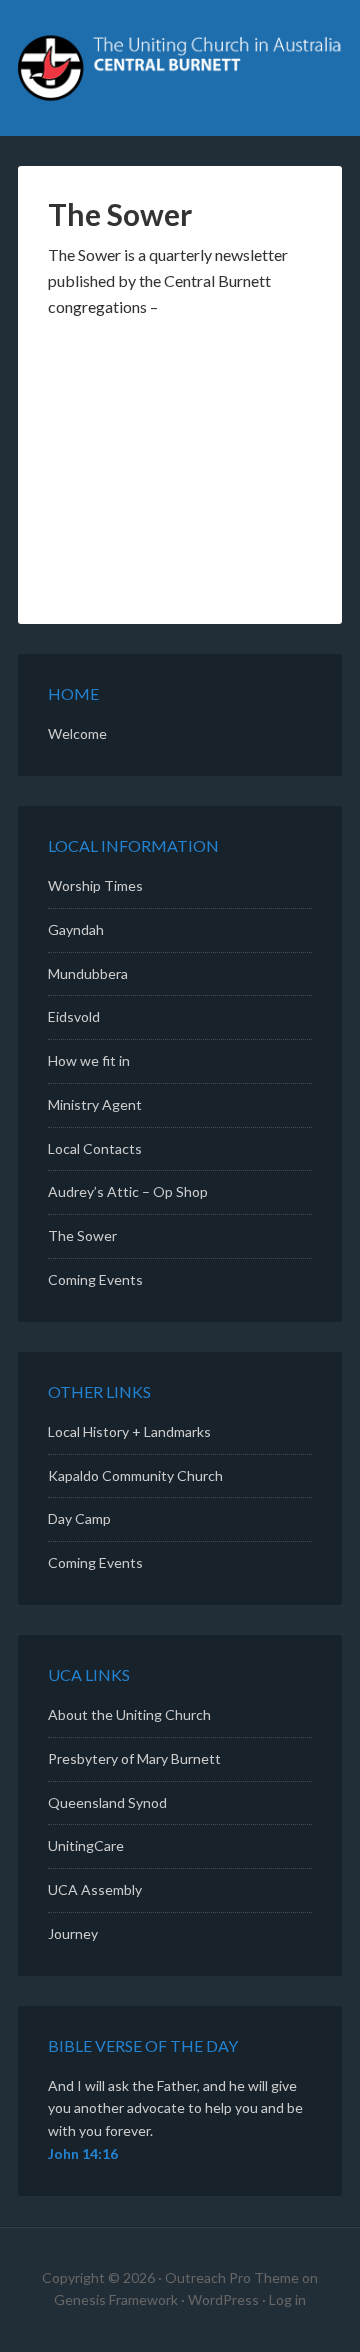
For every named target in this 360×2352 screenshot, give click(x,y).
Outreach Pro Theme (232, 2277)
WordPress (223, 2299)
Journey (73, 1933)
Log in (287, 2299)
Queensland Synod (107, 1802)
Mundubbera (88, 973)
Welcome (77, 733)
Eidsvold (74, 1016)
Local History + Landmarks (129, 1431)
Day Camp (79, 1518)
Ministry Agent (95, 1104)
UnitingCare (86, 1845)
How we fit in (89, 1060)
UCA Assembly (95, 1889)
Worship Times (95, 885)
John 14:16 (83, 2153)
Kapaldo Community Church (135, 1475)
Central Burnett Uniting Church (180, 70)
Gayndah (76, 929)
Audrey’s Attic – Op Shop (128, 1191)
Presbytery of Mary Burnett (134, 1758)
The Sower (82, 1235)
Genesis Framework (116, 2299)
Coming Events (95, 1279)
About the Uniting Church (129, 1714)
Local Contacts (95, 1148)
